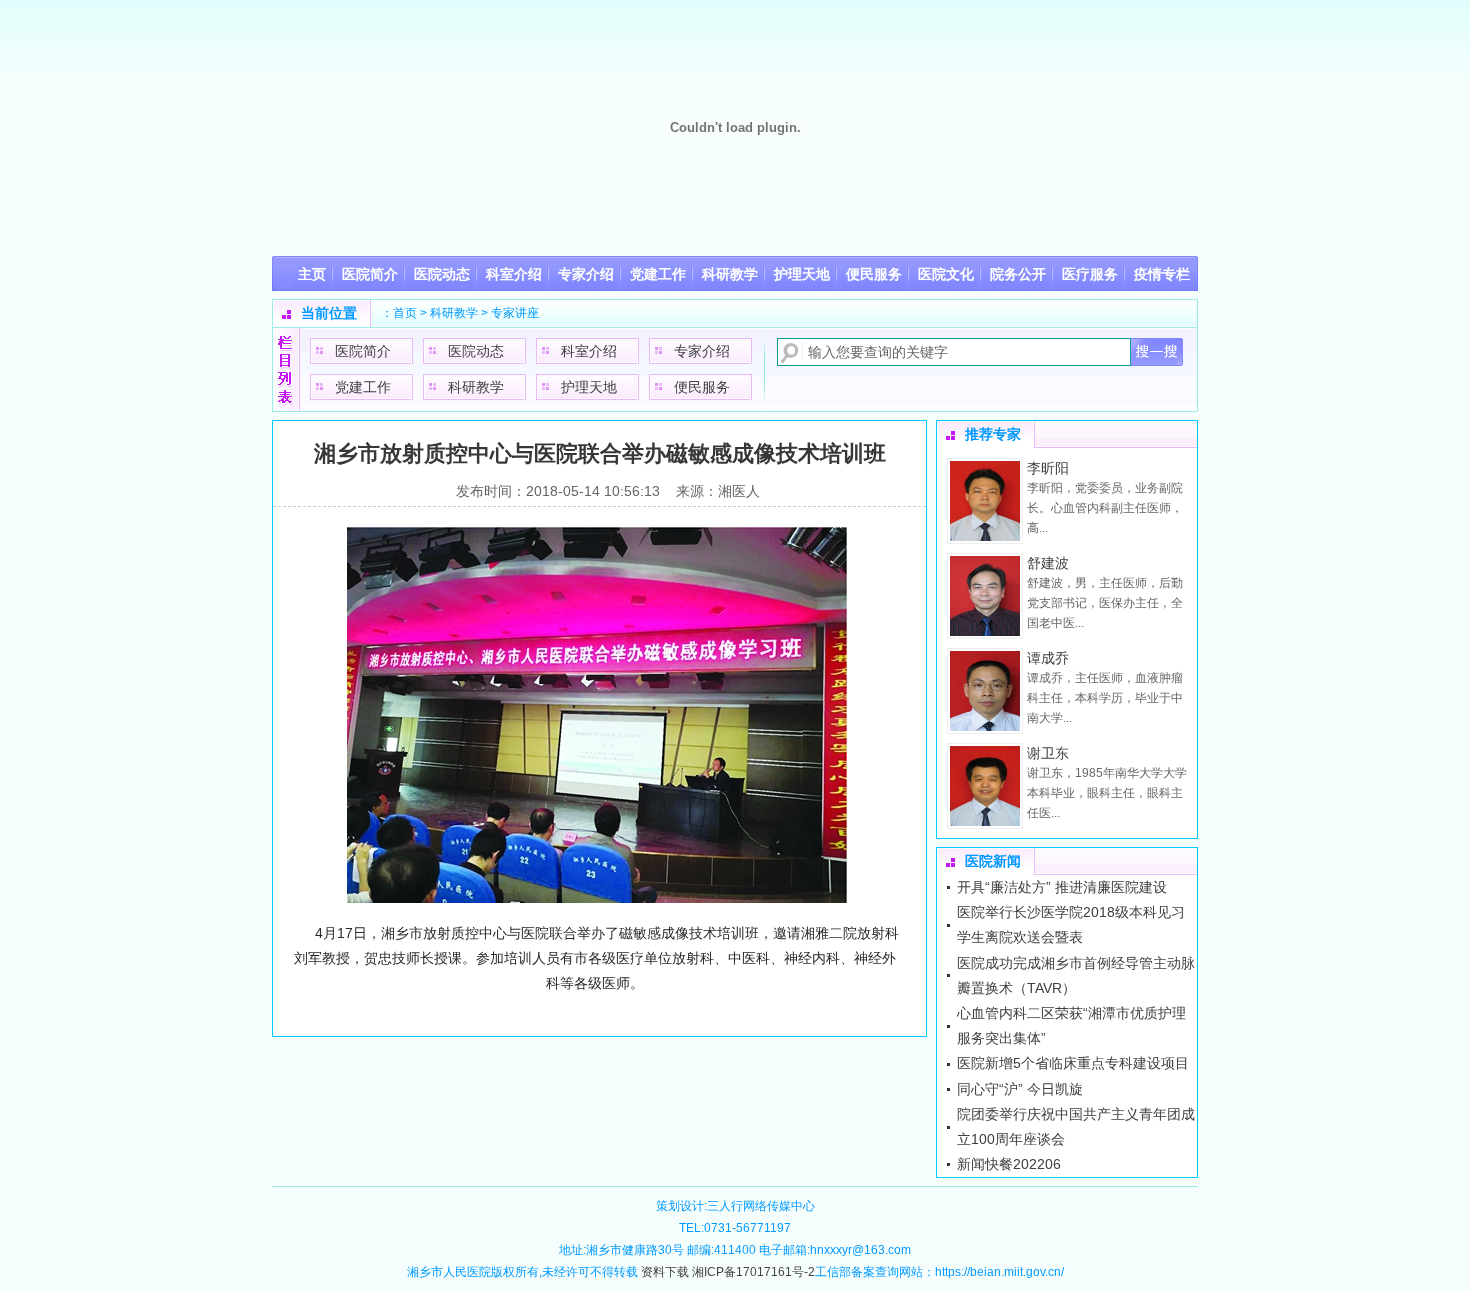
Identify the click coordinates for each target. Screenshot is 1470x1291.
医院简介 (363, 351)
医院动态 (476, 351)
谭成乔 (1048, 658)
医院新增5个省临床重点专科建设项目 (1073, 1063)
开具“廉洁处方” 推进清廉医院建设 (1062, 887)
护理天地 (589, 387)
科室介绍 (589, 351)
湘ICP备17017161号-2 (753, 1272)
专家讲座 (515, 313)
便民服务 (702, 387)
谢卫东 (1048, 753)
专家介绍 (702, 351)
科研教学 (454, 313)
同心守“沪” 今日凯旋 (1020, 1089)
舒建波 (1048, 563)
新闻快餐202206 (1009, 1164)
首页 (405, 313)
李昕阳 (1048, 468)
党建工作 (363, 387)
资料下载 (665, 1272)
